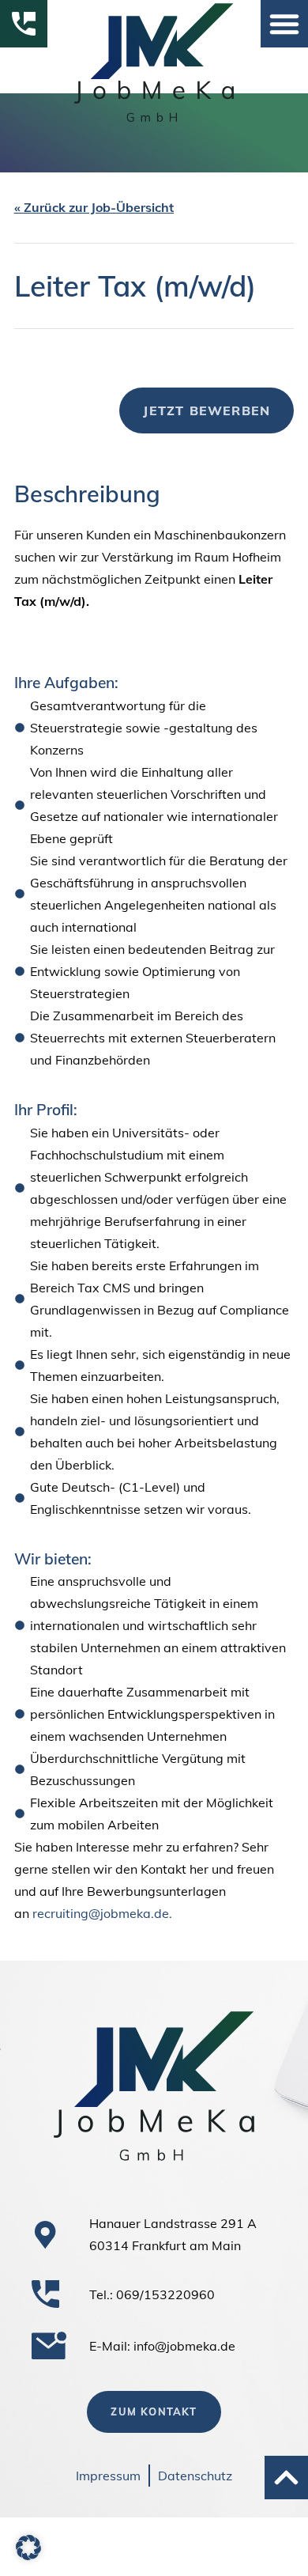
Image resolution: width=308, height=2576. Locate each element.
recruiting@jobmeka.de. (102, 1913)
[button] (284, 24)
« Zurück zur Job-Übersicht (94, 207)
